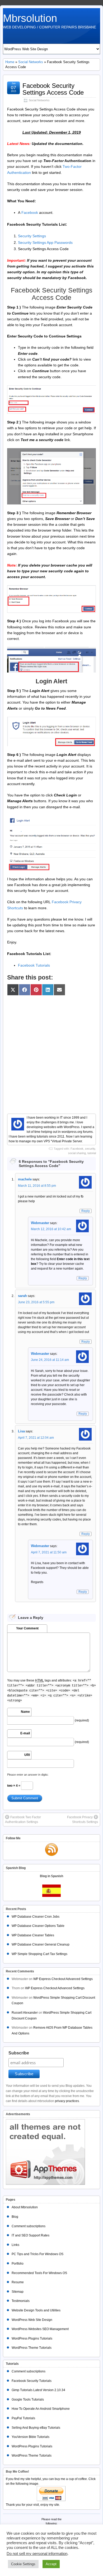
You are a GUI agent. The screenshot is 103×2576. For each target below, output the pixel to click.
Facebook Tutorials (34, 965)
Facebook (30, 213)
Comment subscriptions (29, 2226)
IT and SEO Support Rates (31, 2235)
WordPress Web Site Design (32, 2320)
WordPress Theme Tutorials (32, 2348)
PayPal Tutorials (23, 2418)
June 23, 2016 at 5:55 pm (36, 1302)
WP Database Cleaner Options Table (38, 1926)
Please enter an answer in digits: (28, 1775)
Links (15, 2245)
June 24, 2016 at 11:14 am (50, 1360)
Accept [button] (51, 2564)
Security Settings (32, 236)
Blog (15, 2217)
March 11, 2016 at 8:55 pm (37, 1186)
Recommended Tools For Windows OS (39, 2273)
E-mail (25, 1733)
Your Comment (27, 1628)
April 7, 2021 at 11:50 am (49, 1552)
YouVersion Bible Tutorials (31, 2437)
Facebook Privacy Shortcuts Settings (83, 1820)
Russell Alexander (25, 2013)
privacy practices (67, 2101)
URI (27, 1755)
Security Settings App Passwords (45, 243)
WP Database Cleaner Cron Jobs (36, 1917)
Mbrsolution (30, 18)
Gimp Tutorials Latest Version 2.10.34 (38, 2390)
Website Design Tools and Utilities (36, 2310)
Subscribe (19, 2053)
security (90, 1149)
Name (25, 1712)
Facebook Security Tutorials (32, 2381)
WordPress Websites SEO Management (40, 2329)
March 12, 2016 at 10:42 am (51, 1229)
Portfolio (18, 2264)
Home (10, 62)
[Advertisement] (51, 1052)
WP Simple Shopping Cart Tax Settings (39, 1954)
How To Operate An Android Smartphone (41, 2409)
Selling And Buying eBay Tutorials (36, 2428)
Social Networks (31, 62)
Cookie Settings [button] (23, 2564)
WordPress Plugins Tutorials (32, 2338)
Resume (18, 2282)
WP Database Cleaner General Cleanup (41, 1944)
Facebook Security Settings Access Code (53, 89)
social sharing (77, 1153)
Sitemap (18, 2292)
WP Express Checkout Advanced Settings (63, 1979)
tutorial (92, 1153)
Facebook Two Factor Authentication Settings (23, 1820)
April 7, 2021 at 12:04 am (36, 1438)
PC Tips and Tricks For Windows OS (38, 2254)
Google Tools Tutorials (28, 2400)
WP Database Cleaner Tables (33, 1935)
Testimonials (21, 2301)
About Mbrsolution (25, 2207)
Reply (86, 1211)
